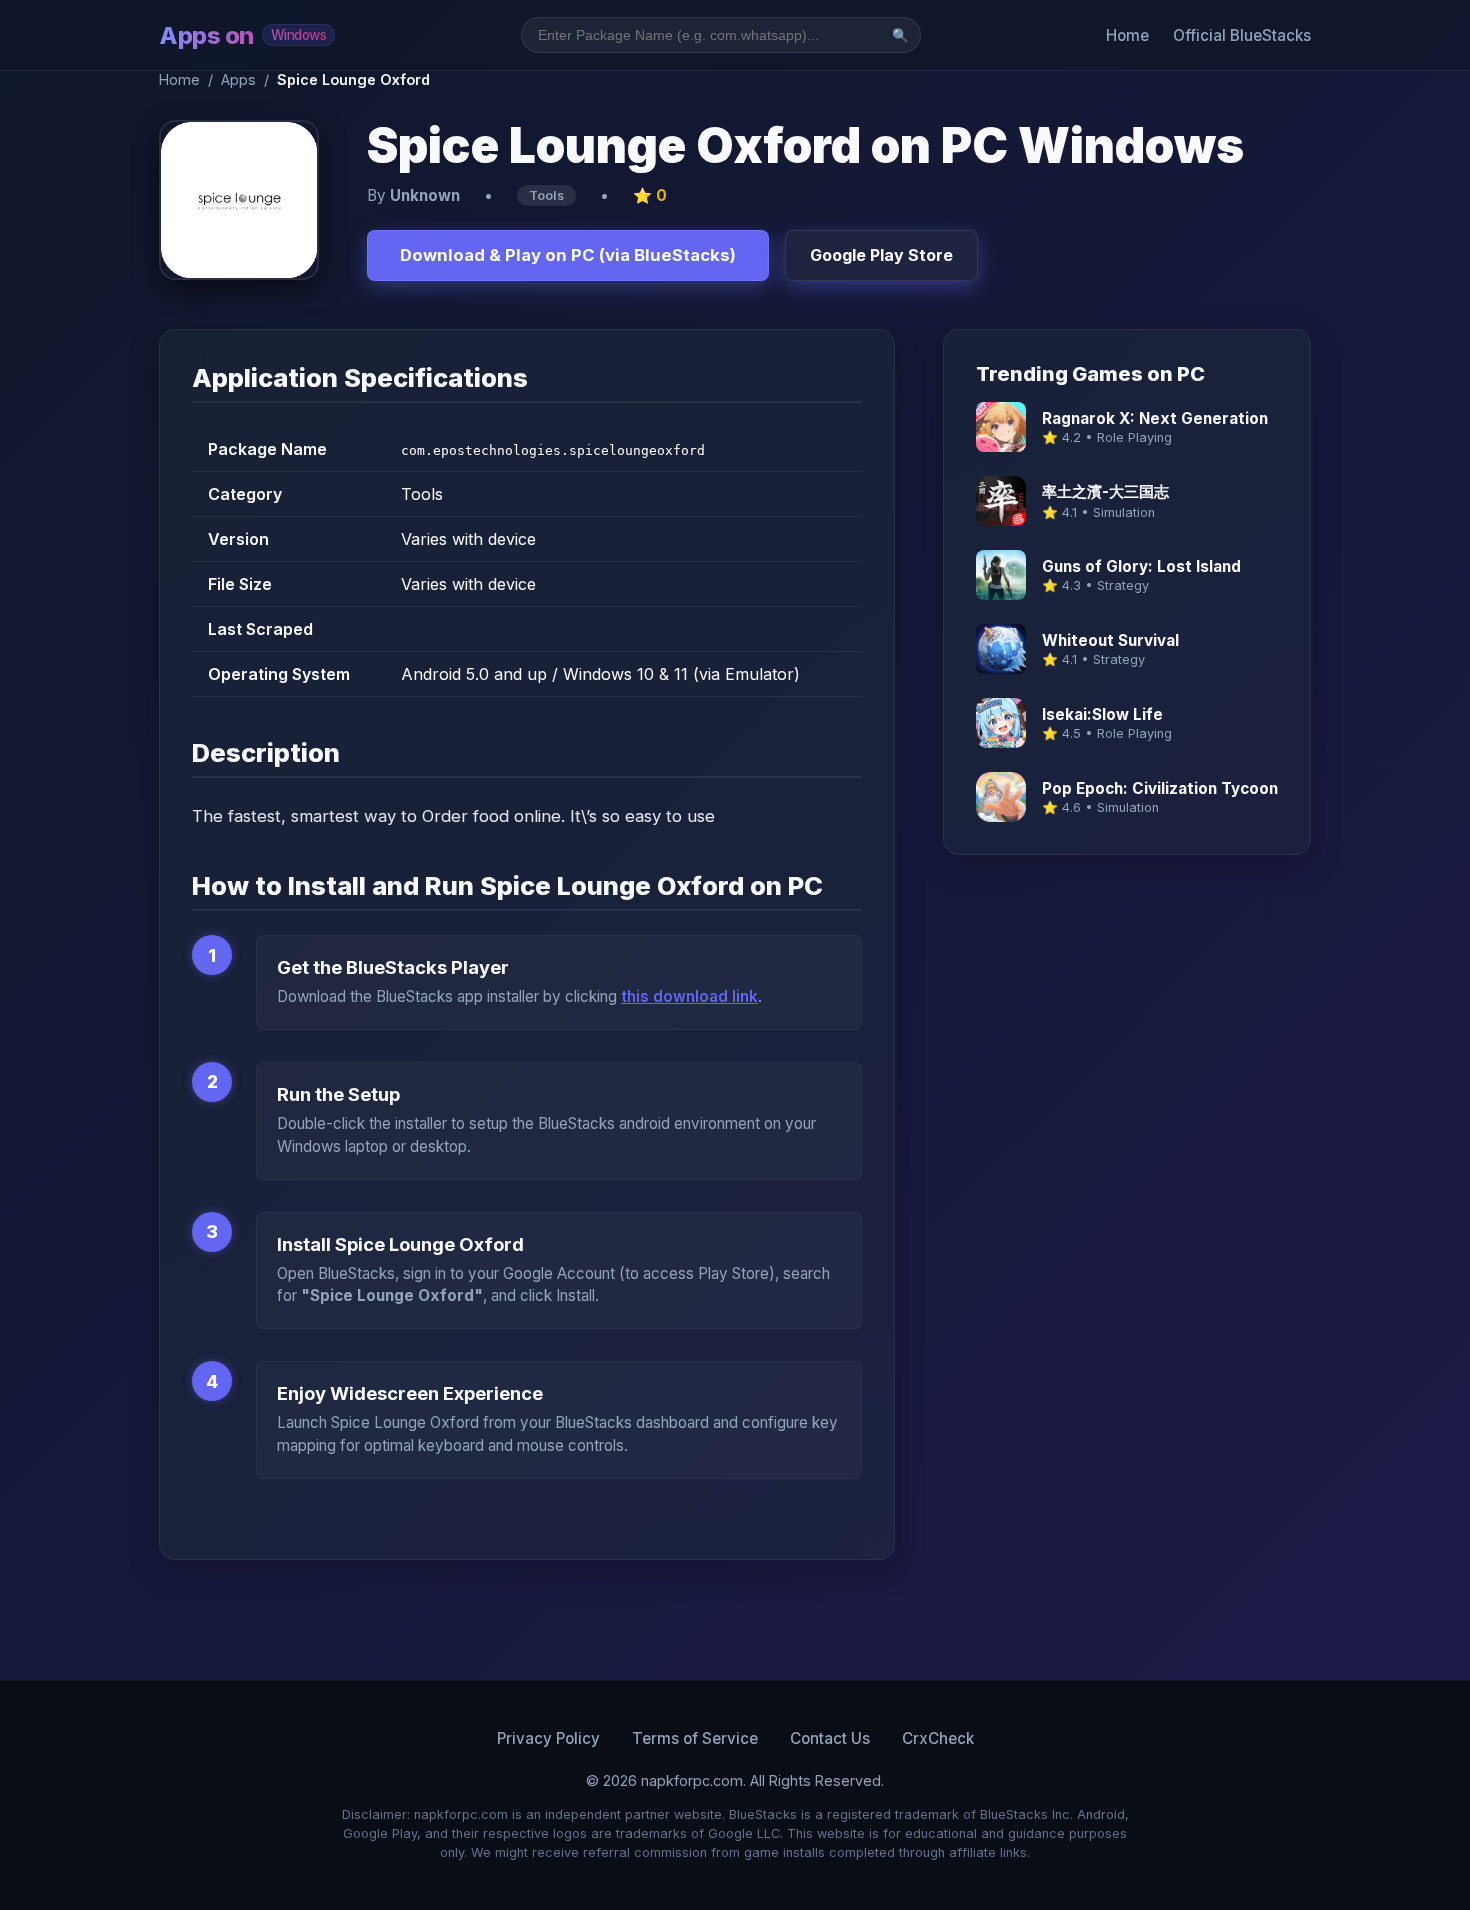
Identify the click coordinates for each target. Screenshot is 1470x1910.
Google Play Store (881, 255)
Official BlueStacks (1242, 35)
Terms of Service (695, 1738)
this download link (689, 996)
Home (1127, 35)
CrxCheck (938, 1738)
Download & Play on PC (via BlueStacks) (568, 255)
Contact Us (830, 1738)
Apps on (242, 35)
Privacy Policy (548, 1738)
